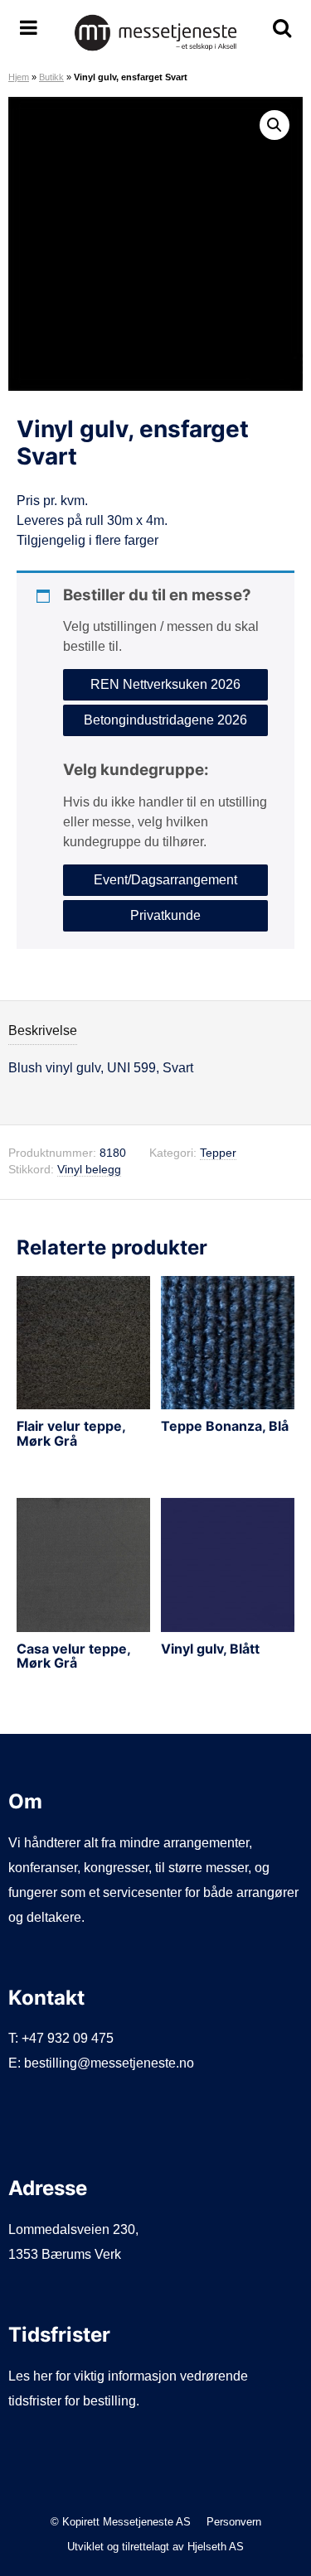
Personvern (234, 2522)
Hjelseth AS (216, 2547)
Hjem (19, 77)
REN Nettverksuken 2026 (165, 684)
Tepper (218, 1153)
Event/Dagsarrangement (165, 880)
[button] (275, 125)
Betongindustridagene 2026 (165, 720)
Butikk (51, 77)
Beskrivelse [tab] (43, 1030)
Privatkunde (165, 915)
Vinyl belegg (89, 1170)
